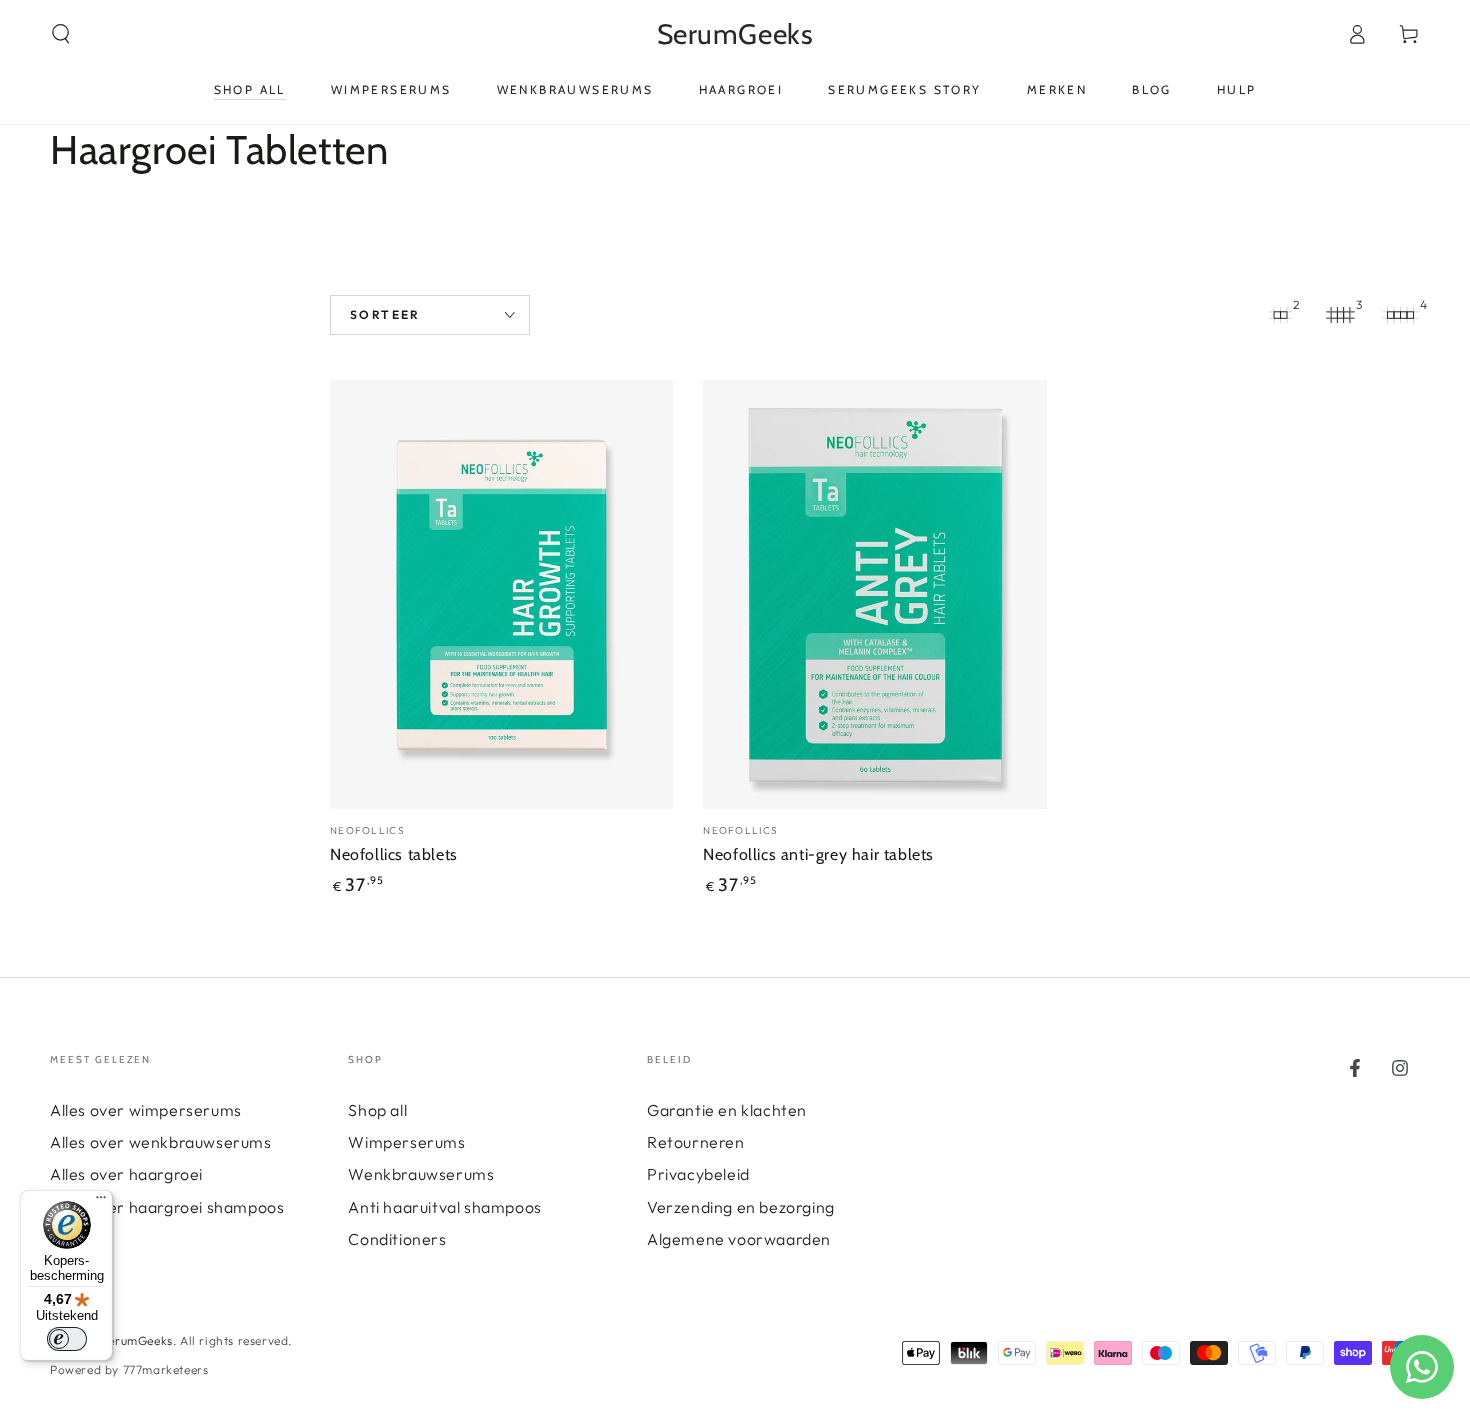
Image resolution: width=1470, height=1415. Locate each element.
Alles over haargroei (126, 1174)
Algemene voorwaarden (739, 1239)
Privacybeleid (698, 1174)
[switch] (67, 1339)
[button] (61, 34)
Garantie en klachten (727, 1110)
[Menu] (101, 1202)
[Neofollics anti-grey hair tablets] (874, 594)
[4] (1400, 315)
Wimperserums (406, 1142)
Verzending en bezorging (741, 1207)
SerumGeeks (137, 1340)
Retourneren (696, 1142)
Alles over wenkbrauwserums (161, 1142)
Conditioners (397, 1239)
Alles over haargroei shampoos (167, 1207)
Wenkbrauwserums (421, 1174)
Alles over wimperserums (146, 1110)
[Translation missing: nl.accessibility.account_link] (1357, 34)
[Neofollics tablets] (501, 594)
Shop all (377, 1110)
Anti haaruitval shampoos (444, 1207)
